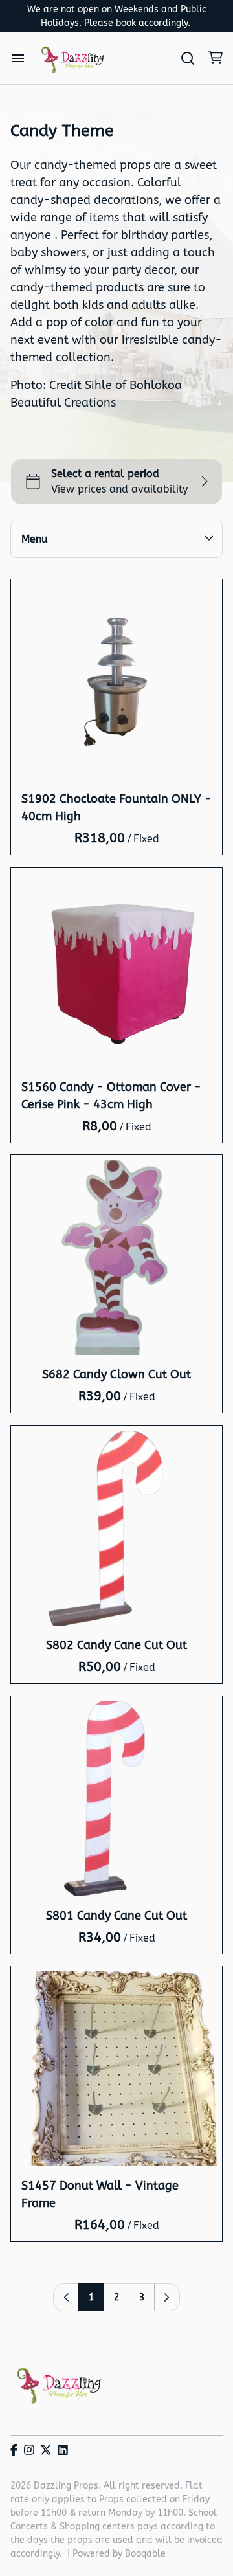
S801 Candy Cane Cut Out (116, 1915)
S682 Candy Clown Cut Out (116, 1374)
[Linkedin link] (63, 2451)
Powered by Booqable (119, 2554)
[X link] (46, 2451)
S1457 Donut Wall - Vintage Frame (100, 2194)
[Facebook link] (14, 2451)
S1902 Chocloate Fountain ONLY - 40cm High (116, 808)
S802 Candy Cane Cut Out (116, 1645)
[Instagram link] (29, 2451)
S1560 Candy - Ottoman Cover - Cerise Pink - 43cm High (111, 1095)
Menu (35, 539)
